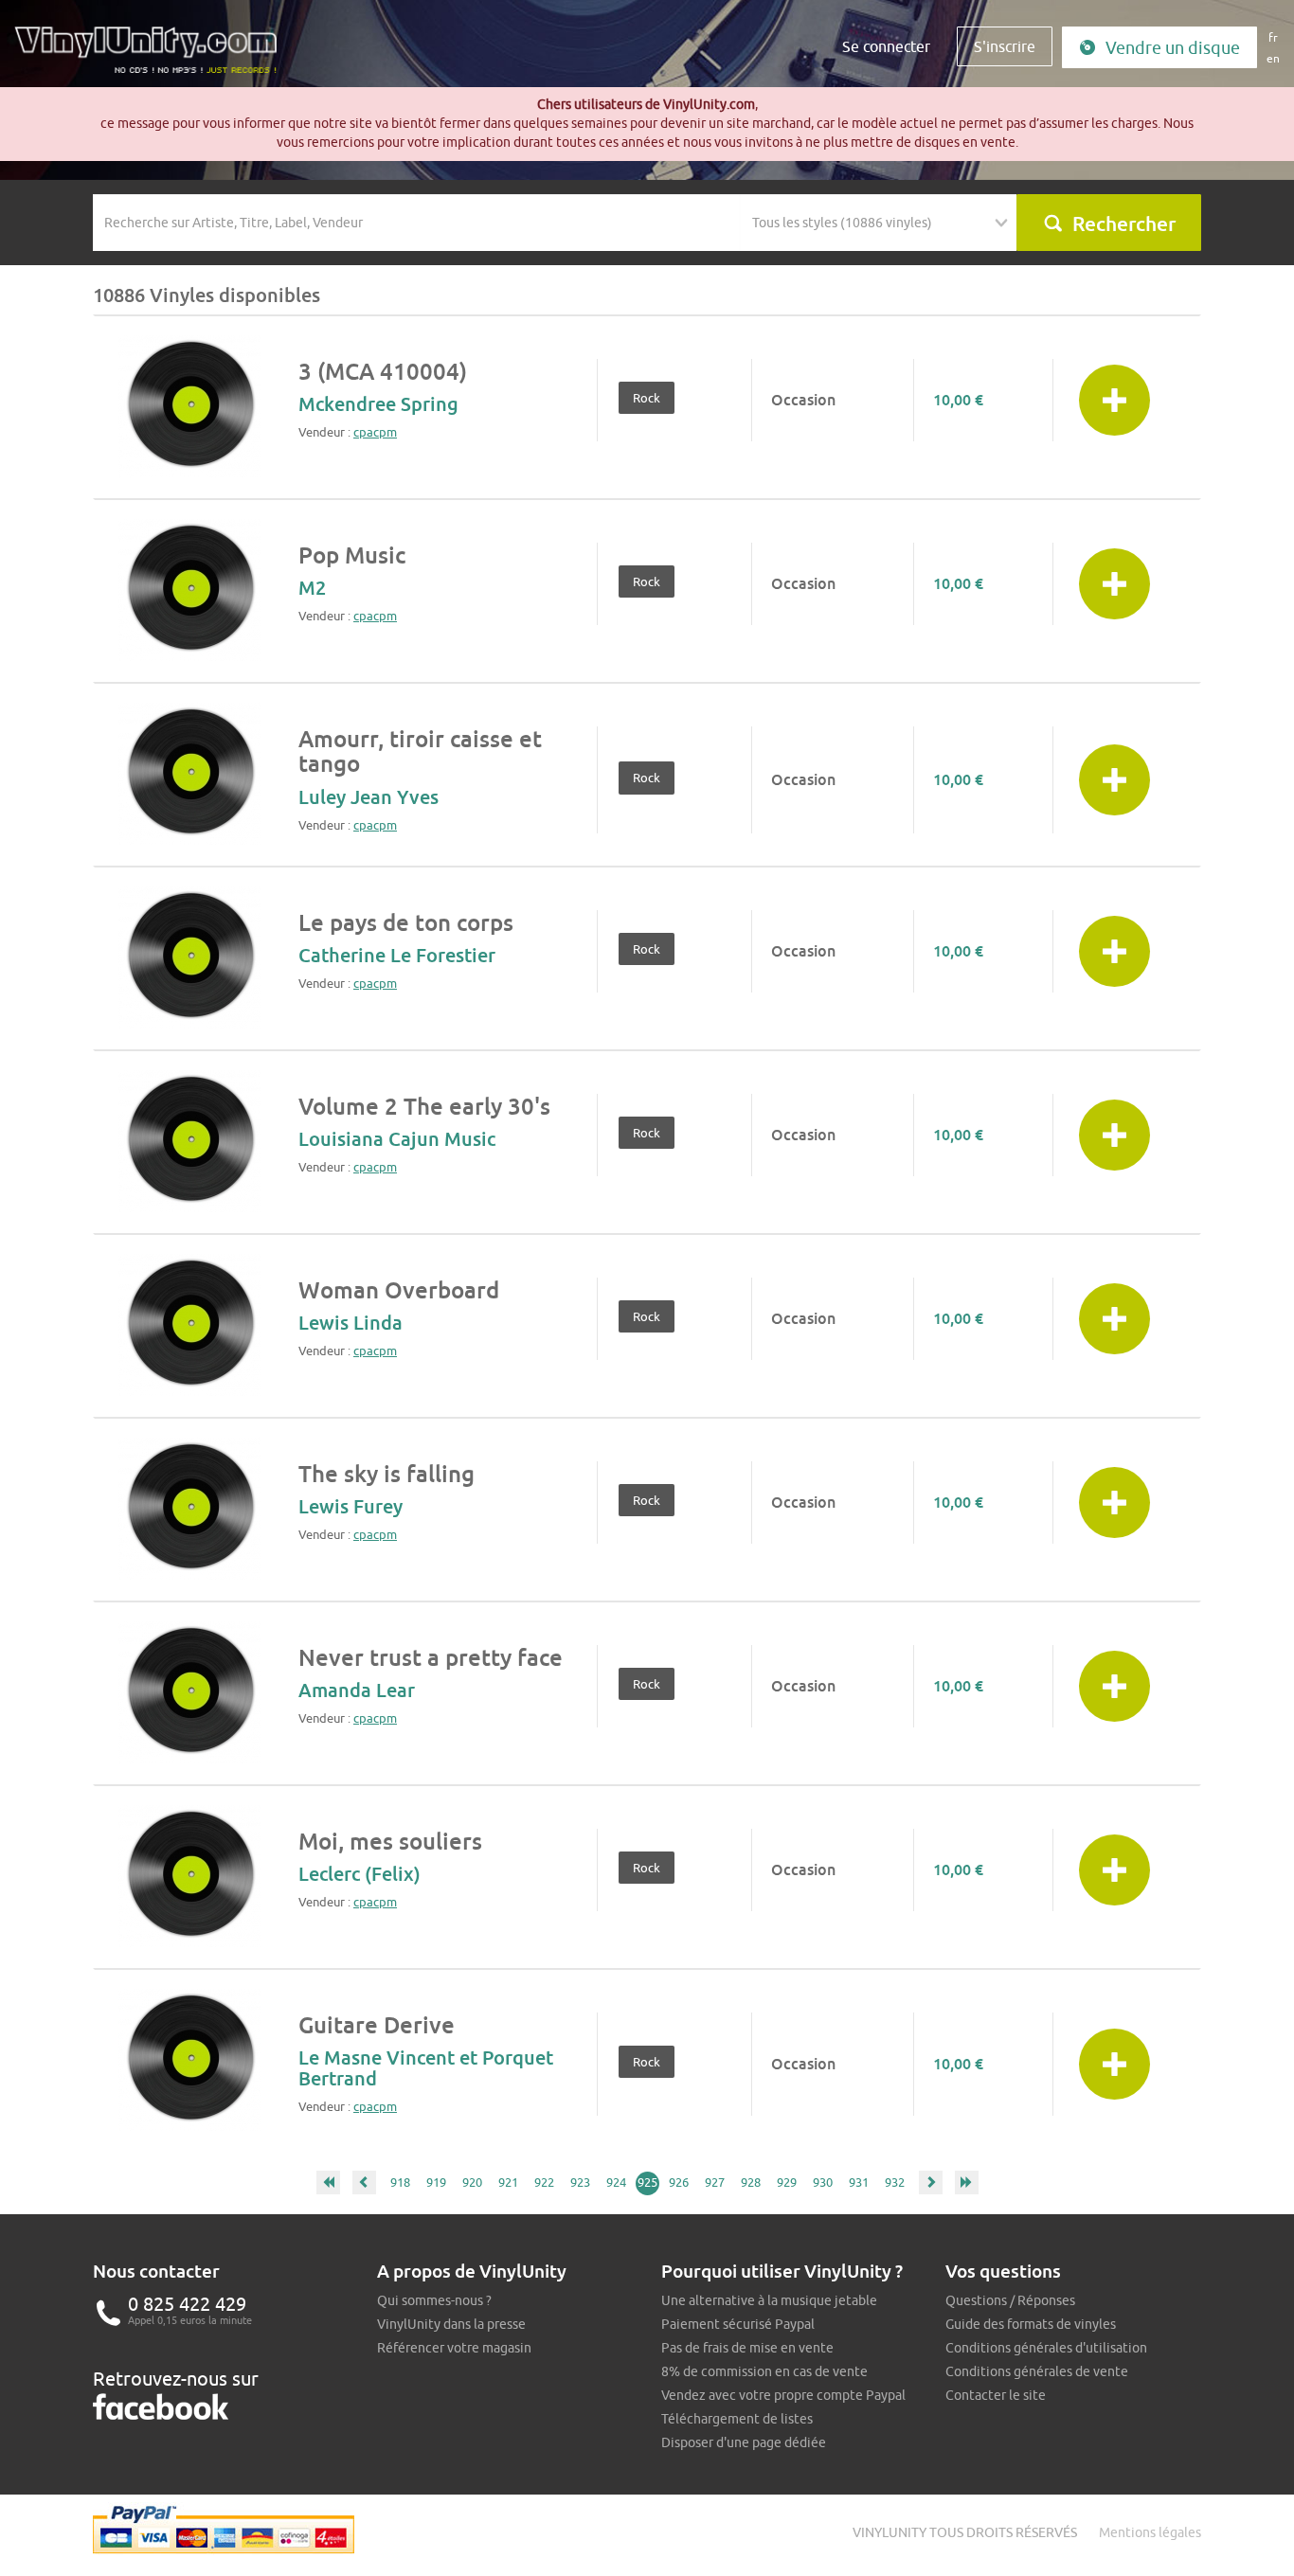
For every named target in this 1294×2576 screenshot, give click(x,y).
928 (751, 2182)
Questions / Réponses (1010, 2300)
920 (472, 2182)
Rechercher (1124, 224)
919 (436, 2182)
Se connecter (886, 46)
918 (400, 2182)
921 (508, 2182)
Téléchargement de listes (737, 2419)
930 (823, 2182)
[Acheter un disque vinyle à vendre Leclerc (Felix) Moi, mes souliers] (189, 1876)
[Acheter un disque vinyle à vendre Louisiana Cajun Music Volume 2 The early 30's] (189, 1141)
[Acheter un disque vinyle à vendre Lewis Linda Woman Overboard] (189, 1325)
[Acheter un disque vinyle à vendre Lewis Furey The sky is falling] (189, 1509)
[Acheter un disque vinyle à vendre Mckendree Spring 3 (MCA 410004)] (189, 406)
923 (580, 2182)
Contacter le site (996, 2395)
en (1273, 58)
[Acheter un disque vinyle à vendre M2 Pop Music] (189, 590)
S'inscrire (1005, 46)
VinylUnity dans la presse (451, 2324)
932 (895, 2182)
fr (1273, 37)
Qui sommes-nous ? (434, 2300)
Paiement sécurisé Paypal (738, 2324)
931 (859, 2182)
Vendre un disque (1173, 48)
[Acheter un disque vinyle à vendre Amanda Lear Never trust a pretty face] (189, 1692)
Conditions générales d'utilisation (1046, 2348)
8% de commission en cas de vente (764, 2371)
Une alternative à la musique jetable (769, 2300)
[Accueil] (153, 57)
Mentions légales (1150, 2532)
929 (787, 2182)
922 (544, 2182)
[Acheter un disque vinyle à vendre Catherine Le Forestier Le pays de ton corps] (189, 957)
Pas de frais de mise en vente (747, 2348)
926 (679, 2182)
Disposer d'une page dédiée (744, 2442)
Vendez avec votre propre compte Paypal (783, 2395)
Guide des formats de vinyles (1031, 2324)
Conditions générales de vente (1037, 2371)
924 (616, 2182)
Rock (647, 398)
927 (715, 2182)
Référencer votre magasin (454, 2348)
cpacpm (375, 432)
